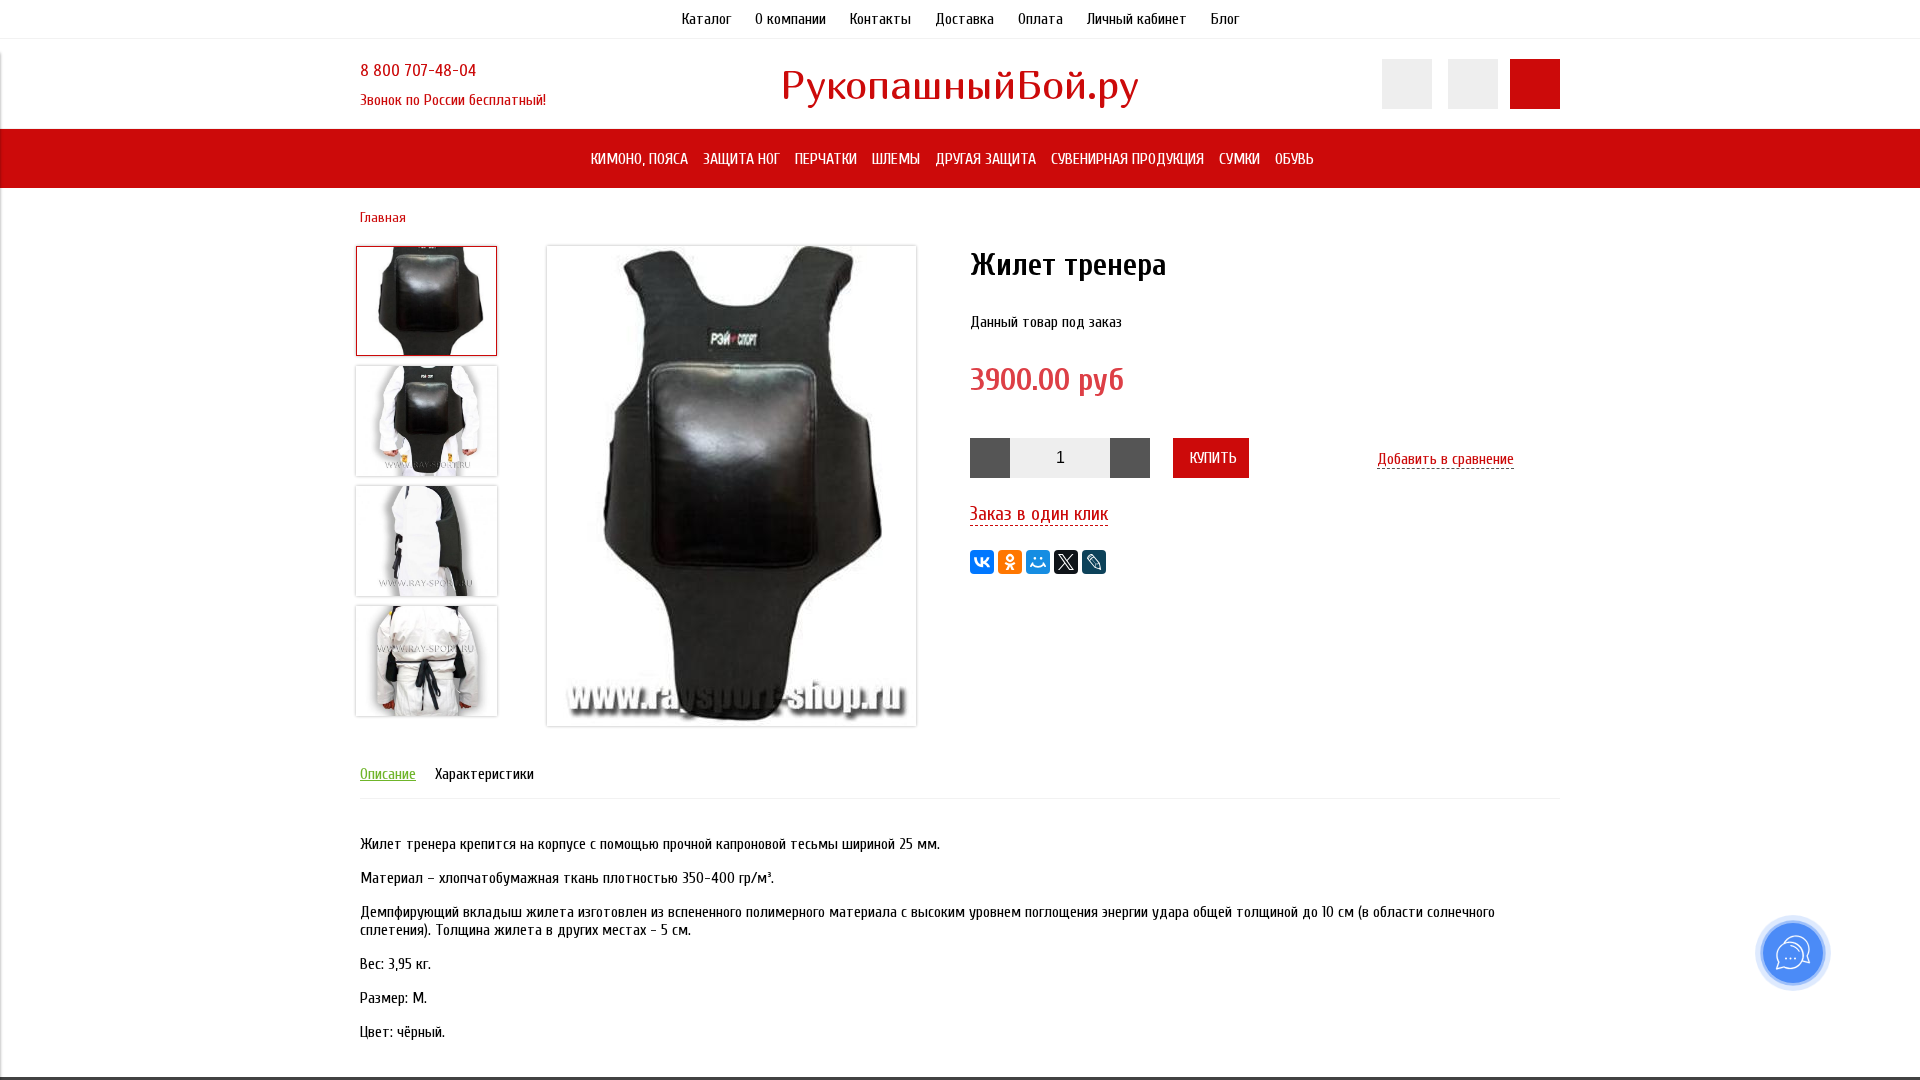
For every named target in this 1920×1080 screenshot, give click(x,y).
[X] (1066, 562)
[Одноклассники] (1010, 562)
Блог (1225, 19)
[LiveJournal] (1094, 562)
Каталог (706, 19)
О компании (790, 19)
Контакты (880, 19)
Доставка (964, 19)
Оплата (1040, 19)
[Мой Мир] (1038, 562)
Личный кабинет (1137, 19)
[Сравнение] (1473, 84)
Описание (388, 774)
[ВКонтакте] (982, 562)
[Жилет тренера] (732, 488)
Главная (383, 217)
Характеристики (484, 774)
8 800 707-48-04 (418, 70)
